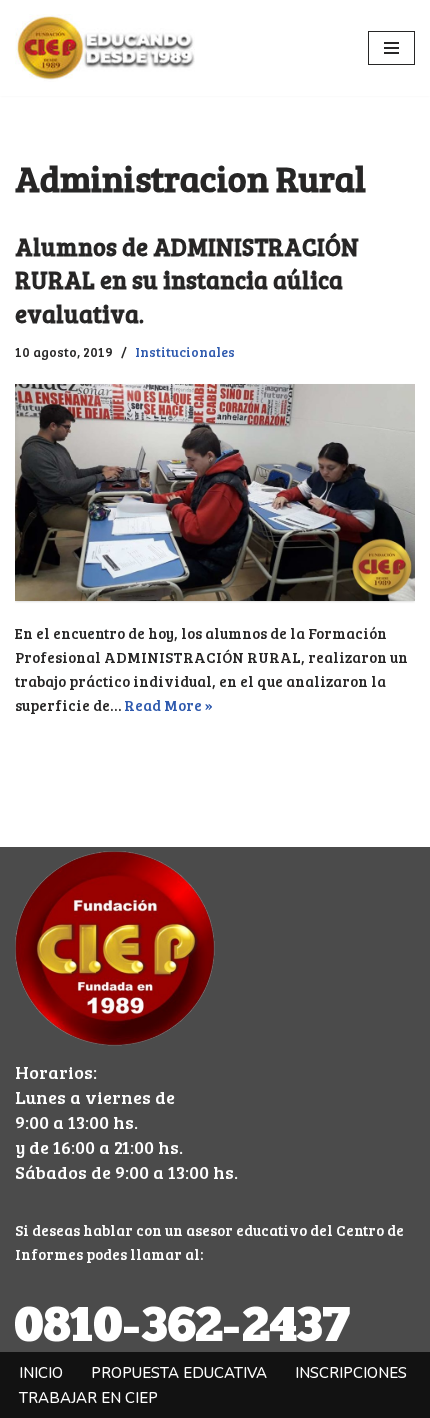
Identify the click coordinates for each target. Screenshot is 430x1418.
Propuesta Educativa (179, 1373)
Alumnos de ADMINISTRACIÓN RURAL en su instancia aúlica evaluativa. (187, 280)
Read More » (168, 705)
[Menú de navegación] (391, 48)
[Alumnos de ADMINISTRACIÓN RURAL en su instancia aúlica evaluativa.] (215, 492)
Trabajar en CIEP (88, 1398)
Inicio (41, 1373)
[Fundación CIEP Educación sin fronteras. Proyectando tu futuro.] (105, 48)
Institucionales (185, 351)
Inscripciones (351, 1373)
